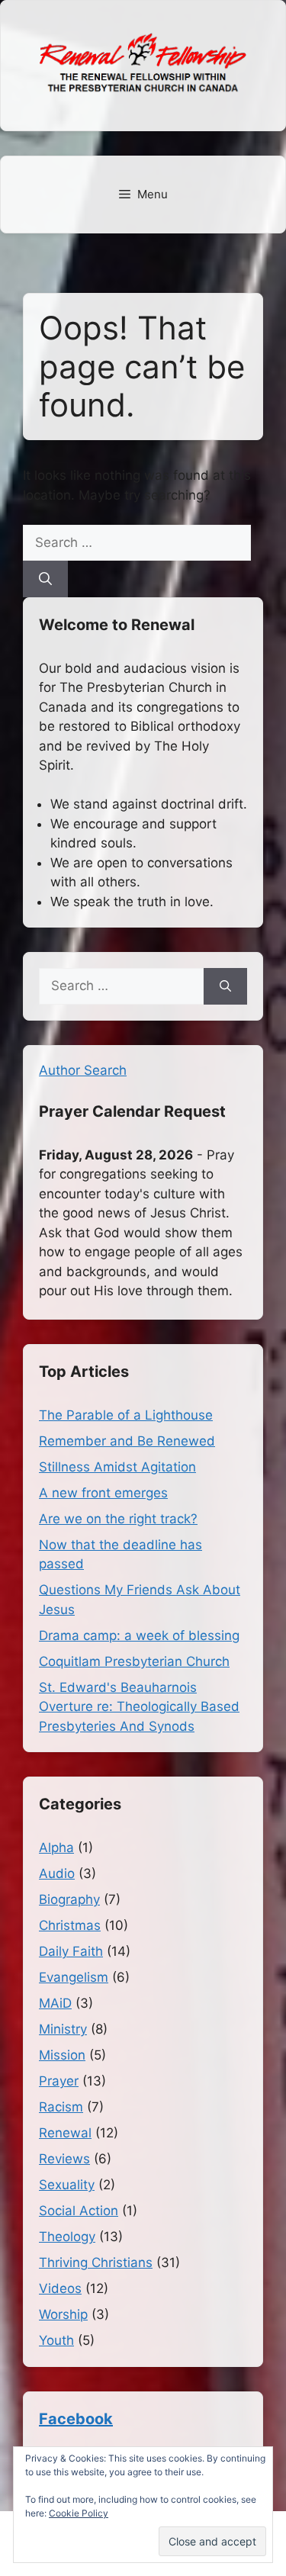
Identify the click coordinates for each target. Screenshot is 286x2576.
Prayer (59, 2081)
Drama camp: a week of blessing (139, 1635)
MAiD (55, 2003)
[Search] (45, 579)
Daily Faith (71, 1951)
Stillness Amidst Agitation (117, 1467)
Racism (61, 2107)
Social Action (79, 2211)
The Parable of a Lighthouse (126, 1415)
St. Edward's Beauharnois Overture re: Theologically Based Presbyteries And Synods (139, 1707)
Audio (57, 1873)
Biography (69, 1899)
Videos (60, 2288)
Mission (62, 2055)
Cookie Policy (79, 2513)
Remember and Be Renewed (127, 1441)
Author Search (83, 1070)
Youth (56, 2340)
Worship (63, 2314)
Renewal (65, 2133)
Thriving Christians (96, 2262)
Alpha (56, 1848)
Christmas (70, 1925)
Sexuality (67, 2185)
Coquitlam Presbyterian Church (134, 1661)
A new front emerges (103, 1493)
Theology (67, 2237)
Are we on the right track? (118, 1519)
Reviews (64, 2159)
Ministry (63, 2029)
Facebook (76, 2419)
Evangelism (74, 1977)
